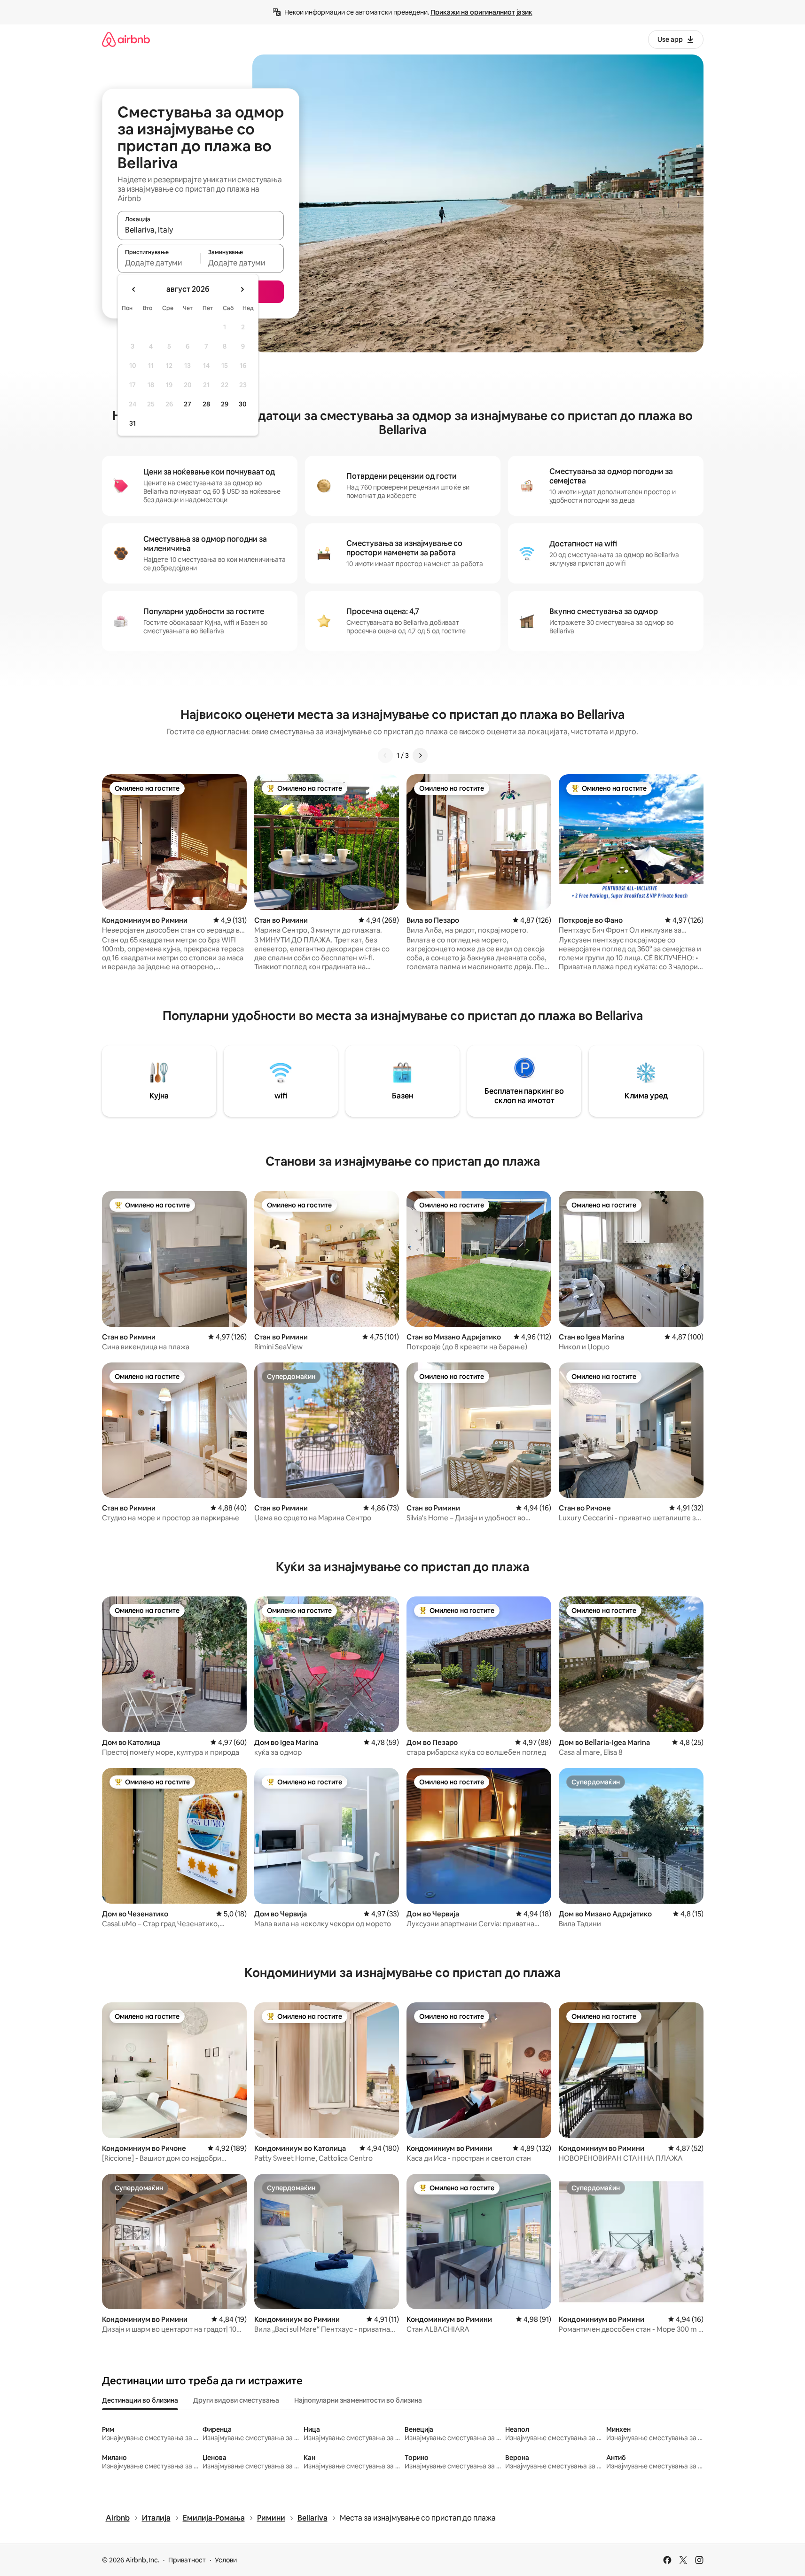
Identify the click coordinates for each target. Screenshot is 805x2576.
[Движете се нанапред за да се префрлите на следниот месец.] (242, 289)
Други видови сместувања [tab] (236, 2400)
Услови (226, 2560)
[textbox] (159, 263)
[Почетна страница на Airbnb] (126, 39)
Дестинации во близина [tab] (140, 2400)
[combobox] (201, 230)
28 (206, 404)
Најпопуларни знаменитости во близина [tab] (358, 2400)
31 (133, 423)
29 (225, 404)
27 (188, 404)
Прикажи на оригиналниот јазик (481, 12)
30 (243, 404)
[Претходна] (385, 755)
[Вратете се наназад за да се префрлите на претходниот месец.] (134, 289)
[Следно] (420, 755)
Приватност (187, 2560)
